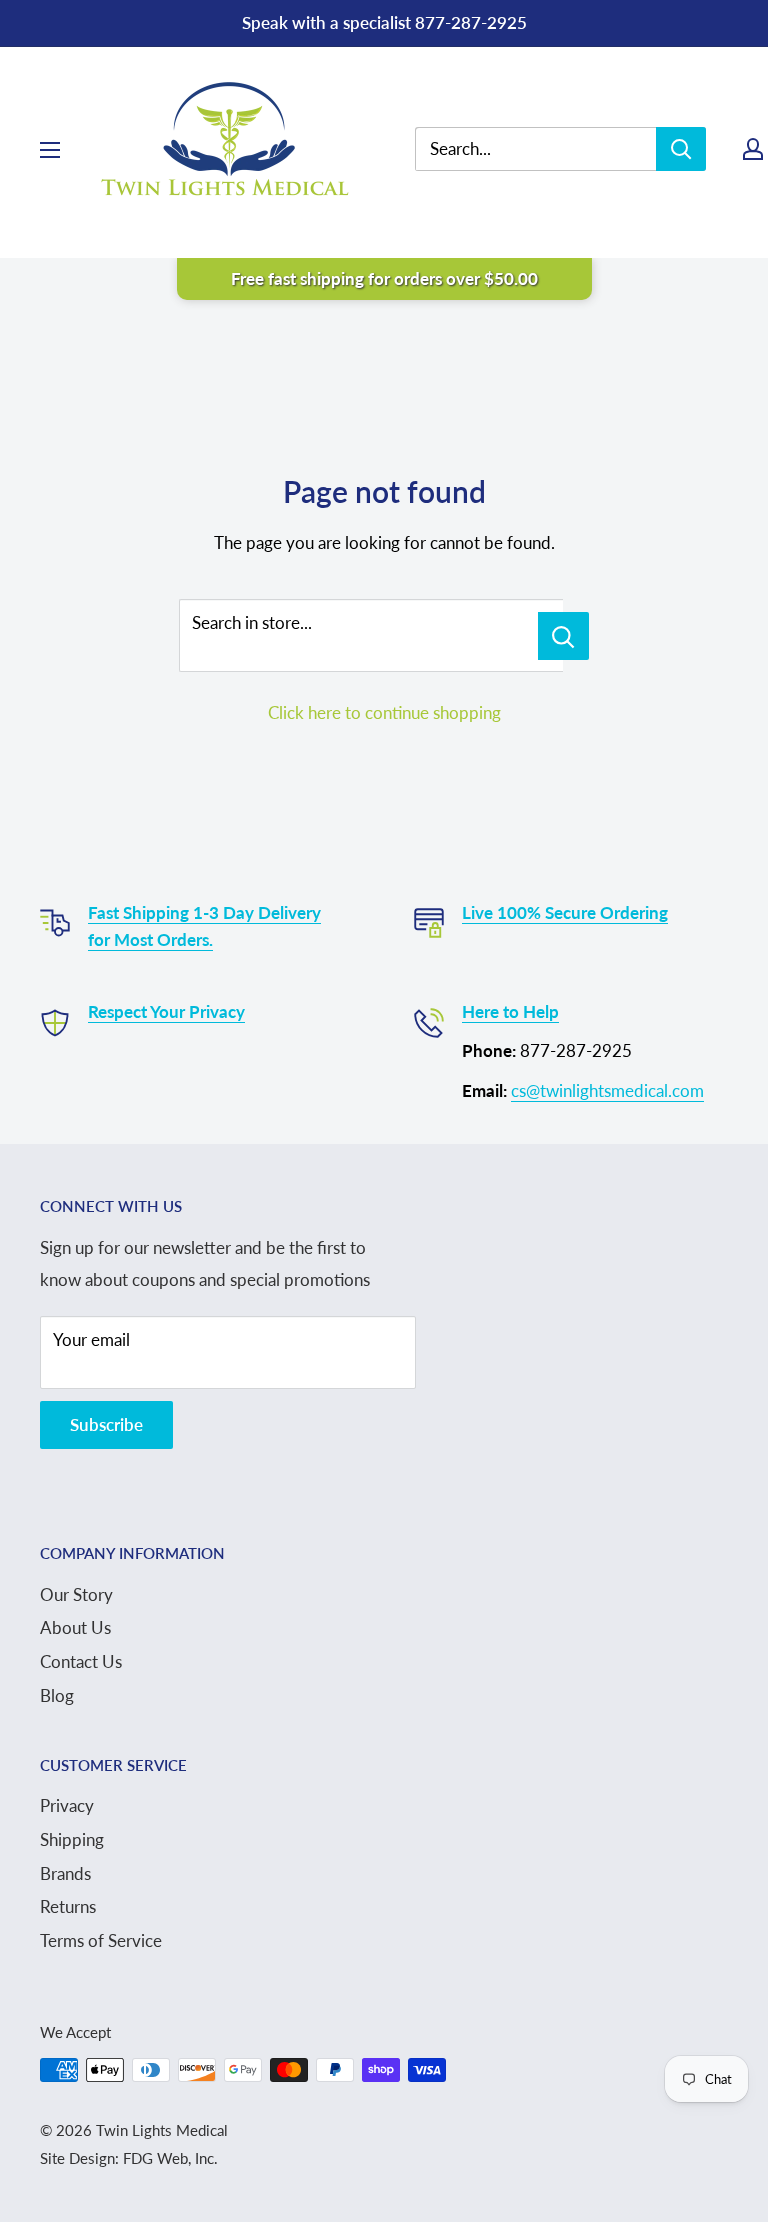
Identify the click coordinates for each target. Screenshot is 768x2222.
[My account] (753, 149)
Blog (57, 1695)
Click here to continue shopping (384, 712)
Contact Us (81, 1661)
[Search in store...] (563, 636)
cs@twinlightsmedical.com (607, 1090)
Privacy (67, 1805)
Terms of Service (101, 1940)
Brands (65, 1873)
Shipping (72, 1839)
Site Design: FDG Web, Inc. (129, 2158)
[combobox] (550, 149)
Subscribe (106, 1424)
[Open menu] (50, 150)
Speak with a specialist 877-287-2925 (384, 22)
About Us (75, 1627)
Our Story (76, 1594)
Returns (68, 1906)
